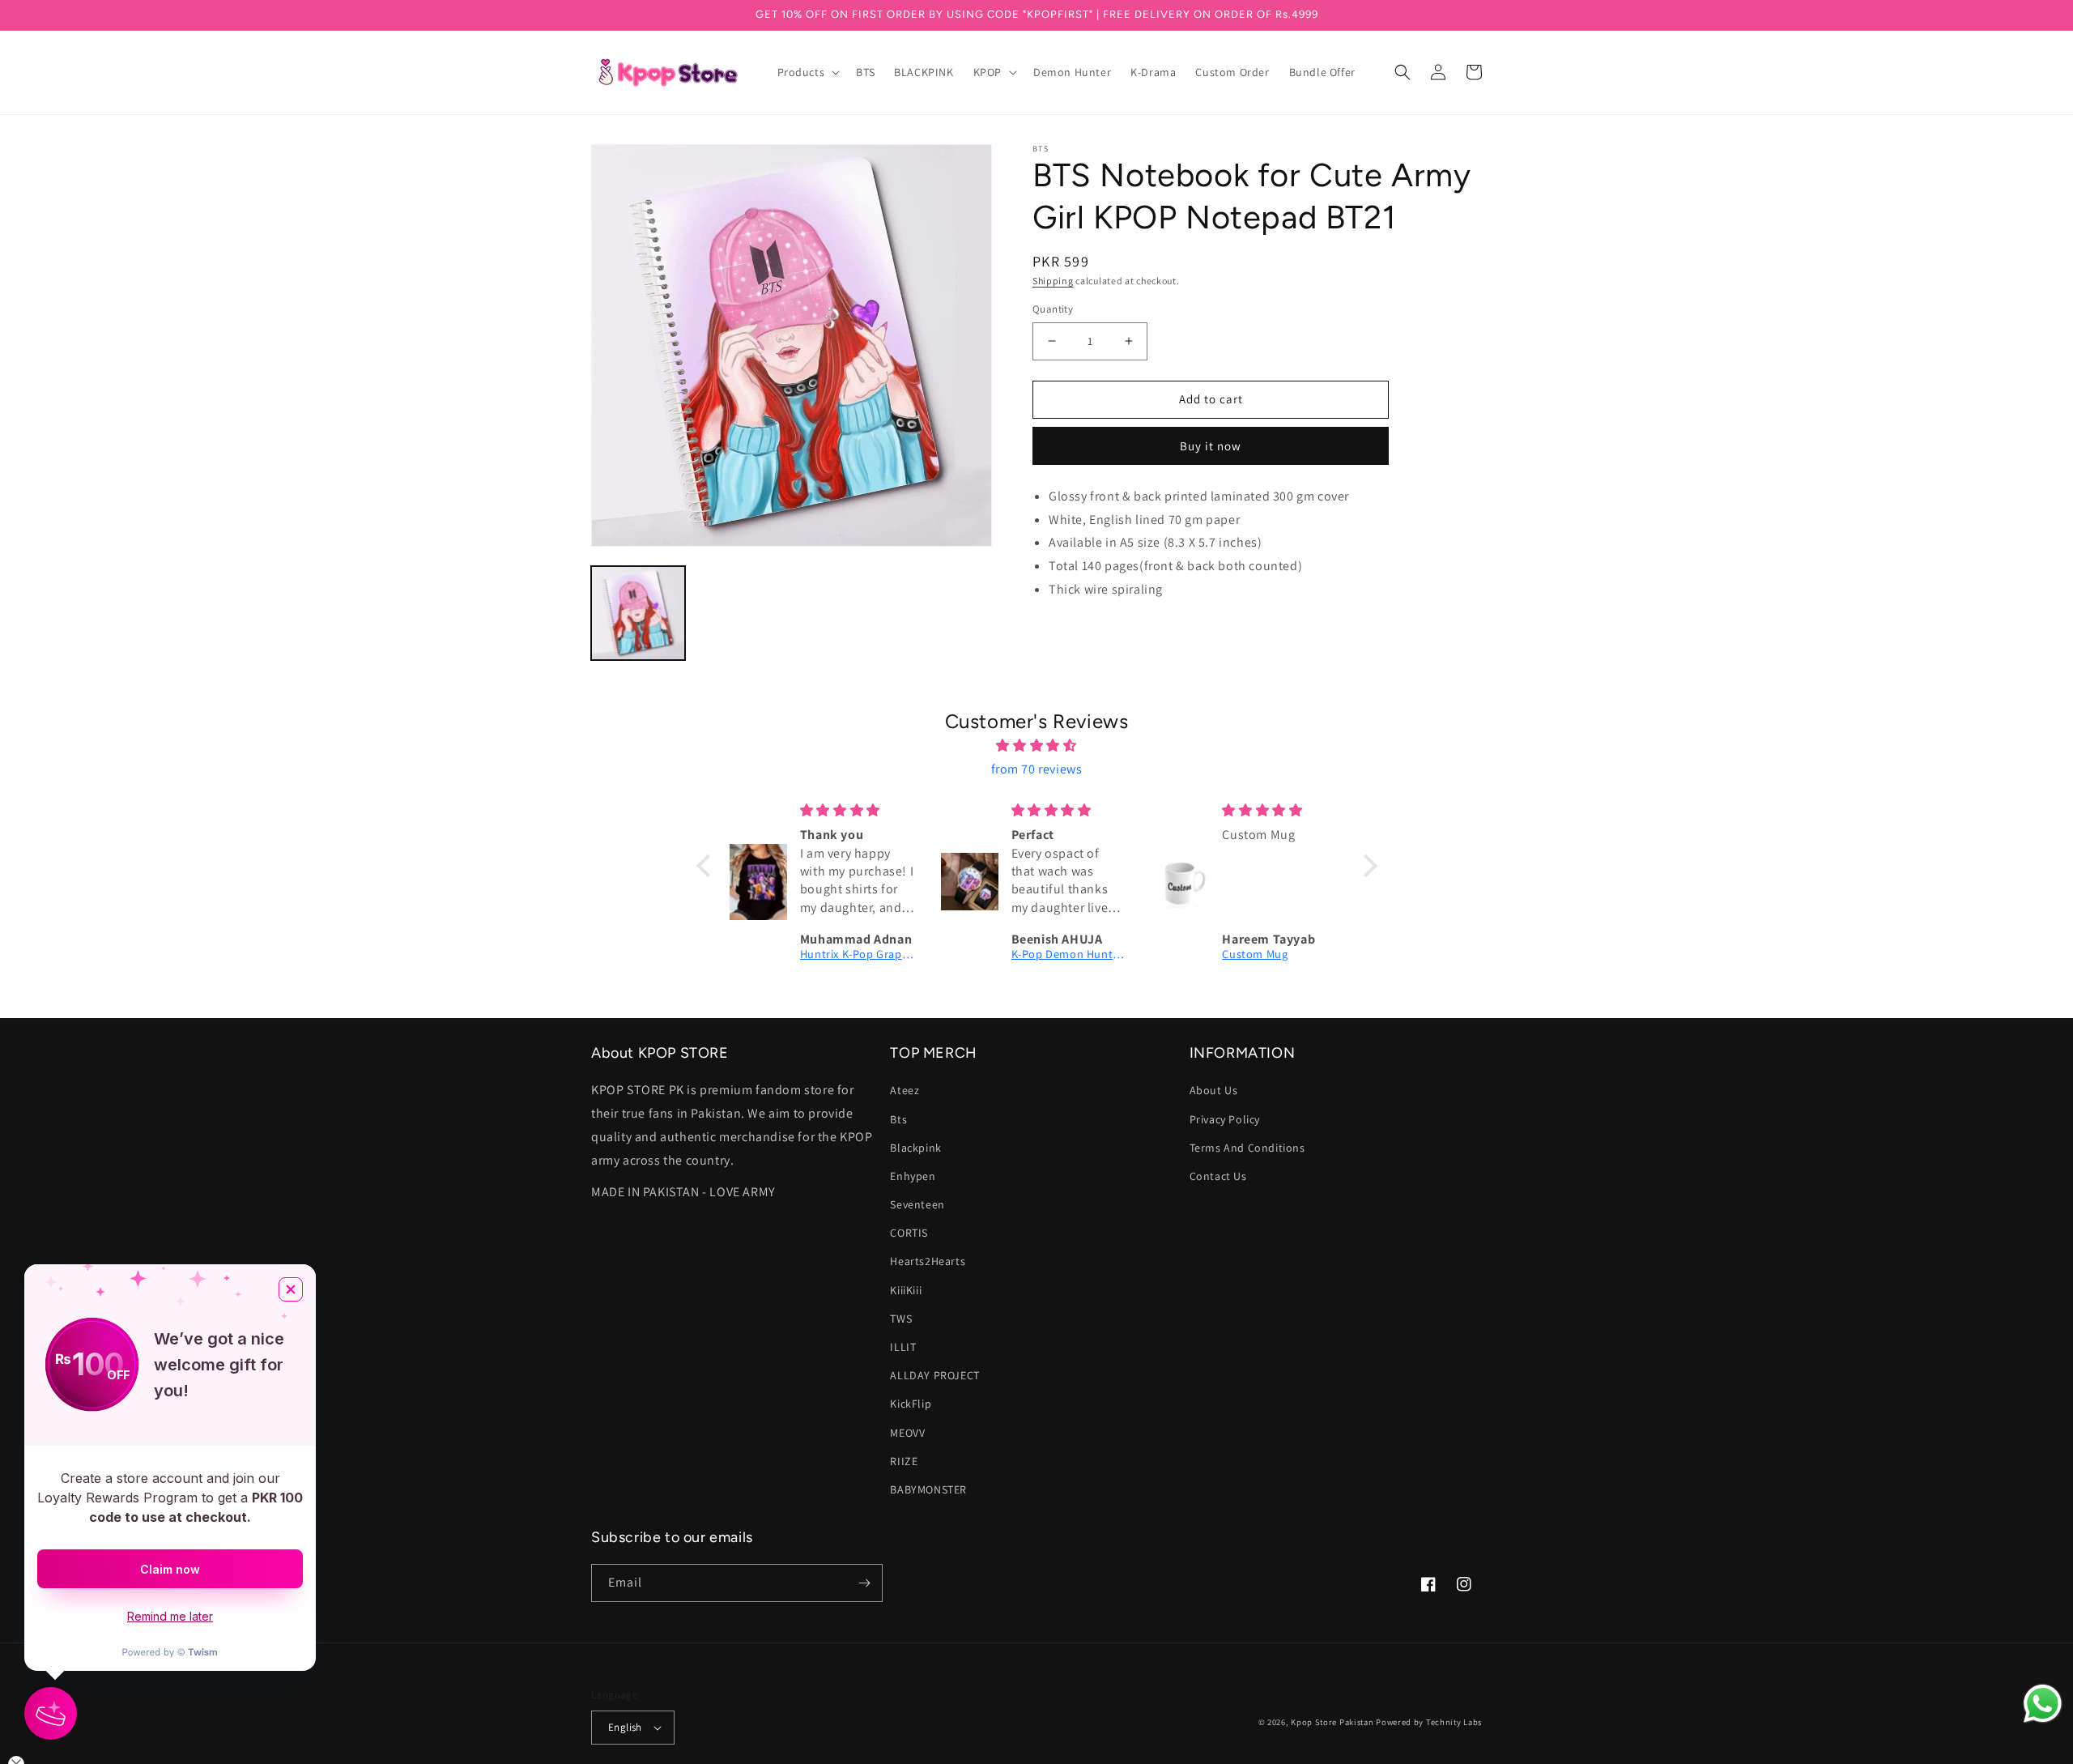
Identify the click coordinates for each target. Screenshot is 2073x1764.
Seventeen (917, 1204)
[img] (1037, 746)
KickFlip (911, 1404)
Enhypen (913, 1176)
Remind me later (170, 1616)
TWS (901, 1319)
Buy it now (1211, 446)
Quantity (1053, 309)
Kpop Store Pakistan (1332, 1722)
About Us (1214, 1090)
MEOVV (907, 1433)
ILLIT (903, 1347)
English (625, 1727)
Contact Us (1218, 1176)
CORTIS (909, 1233)
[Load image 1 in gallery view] (638, 613)
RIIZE (904, 1461)
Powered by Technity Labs (1429, 1722)
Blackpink (915, 1148)
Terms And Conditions (1247, 1148)
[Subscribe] (864, 1583)
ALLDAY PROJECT (934, 1375)
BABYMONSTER (928, 1489)
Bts (898, 1119)
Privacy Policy (1225, 1119)
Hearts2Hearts (928, 1261)
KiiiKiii (906, 1290)
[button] (807, 72)
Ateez (905, 1090)
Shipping (1053, 281)
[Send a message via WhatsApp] (2043, 1704)
